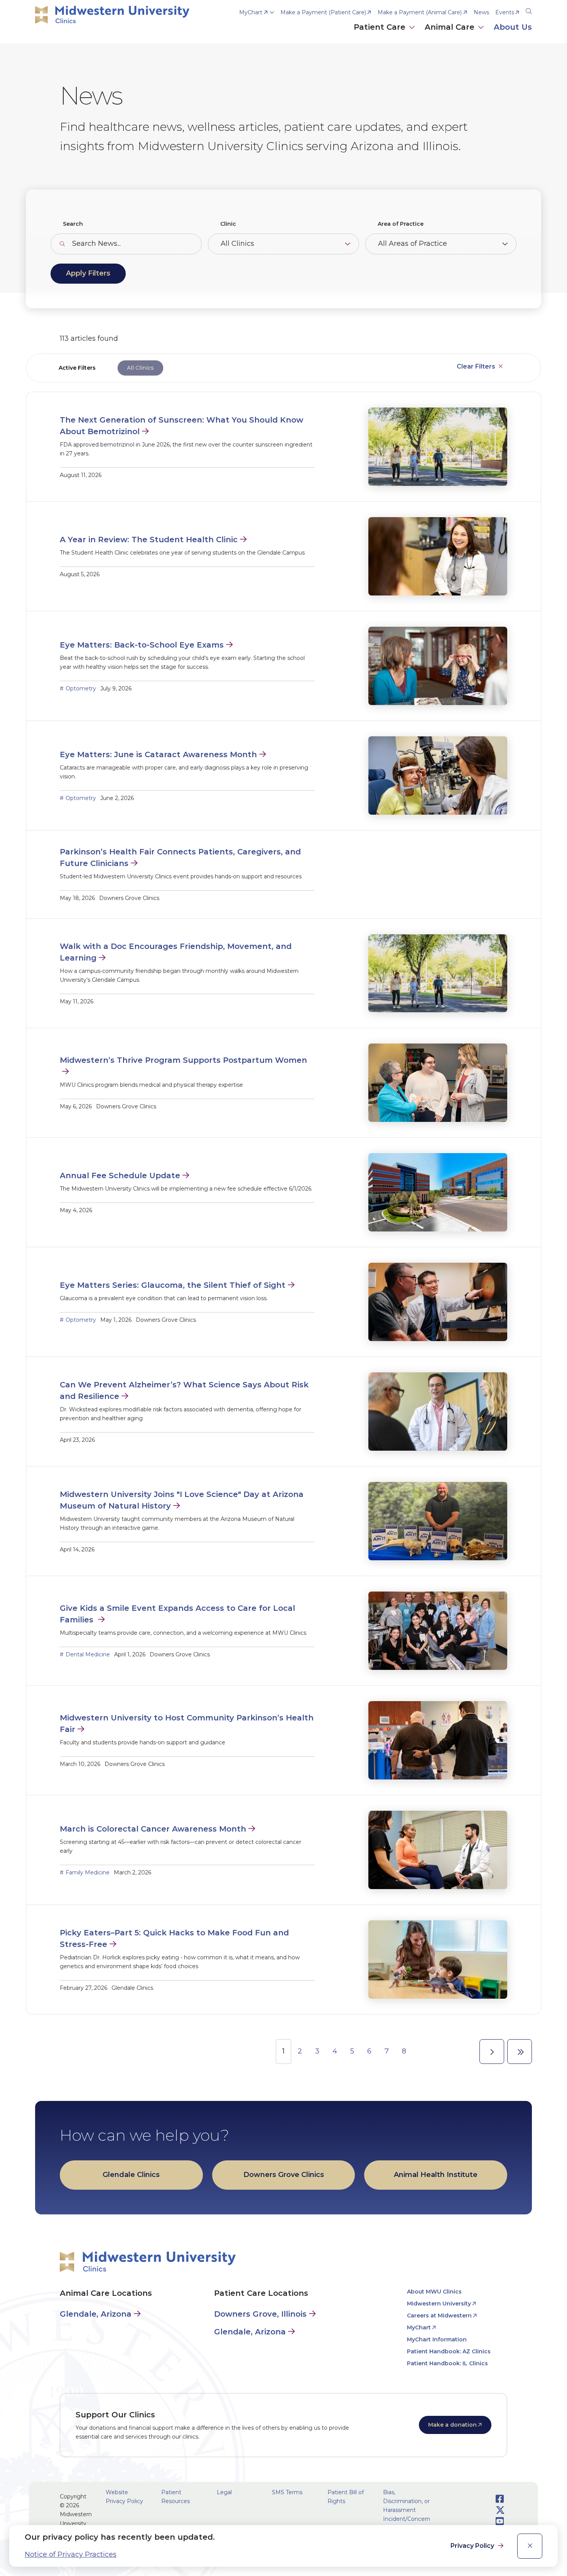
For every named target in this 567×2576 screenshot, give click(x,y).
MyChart (251, 12)
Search (73, 224)
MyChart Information (437, 2339)
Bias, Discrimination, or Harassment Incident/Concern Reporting (407, 2510)
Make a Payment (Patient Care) (323, 12)
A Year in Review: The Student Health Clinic (149, 540)
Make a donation (452, 2425)
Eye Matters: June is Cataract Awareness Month (158, 754)
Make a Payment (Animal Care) (420, 12)
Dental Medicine (88, 1654)
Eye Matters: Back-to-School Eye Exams (142, 645)
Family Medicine (88, 1872)
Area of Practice (401, 224)
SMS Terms (287, 2492)
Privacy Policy (473, 2546)
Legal (224, 2492)
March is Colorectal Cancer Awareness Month (153, 1829)
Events (505, 12)
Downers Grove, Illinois (260, 2314)
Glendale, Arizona (96, 2314)
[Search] (529, 10)
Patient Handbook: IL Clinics (447, 2363)
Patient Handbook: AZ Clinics (449, 2351)
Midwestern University (439, 2304)
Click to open (385, 35)
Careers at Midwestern (439, 2316)
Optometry (81, 688)
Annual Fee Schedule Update (120, 1176)
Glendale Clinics (131, 2175)
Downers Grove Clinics (284, 2175)
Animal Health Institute (436, 2175)
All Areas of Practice (413, 244)
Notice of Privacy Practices (71, 2554)
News (481, 12)
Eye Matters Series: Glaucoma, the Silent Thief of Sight (173, 1285)
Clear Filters (476, 366)
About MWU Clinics (434, 2292)
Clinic (228, 224)
